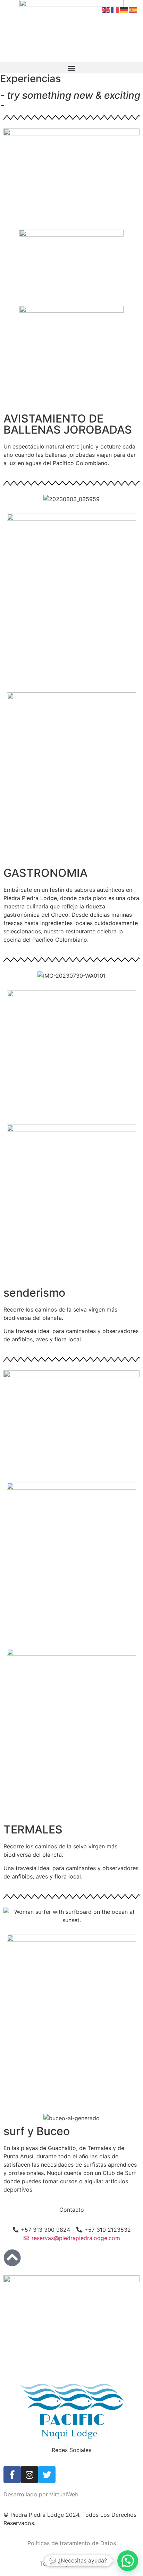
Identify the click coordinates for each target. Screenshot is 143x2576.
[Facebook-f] (12, 2475)
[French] (115, 9)
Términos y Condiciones (71, 2564)
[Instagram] (30, 2475)
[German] (124, 9)
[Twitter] (47, 2475)
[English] (106, 9)
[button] (71, 68)
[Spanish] (133, 9)
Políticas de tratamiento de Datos (72, 2543)
